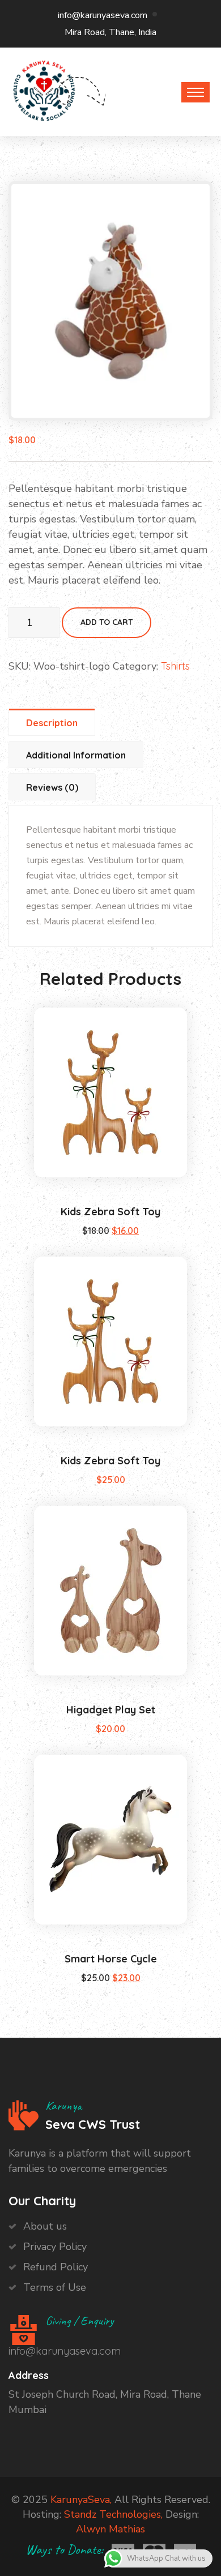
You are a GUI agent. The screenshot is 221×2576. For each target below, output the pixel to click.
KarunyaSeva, (81, 2500)
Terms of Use (55, 2287)
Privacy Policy (55, 2247)
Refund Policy (56, 2267)
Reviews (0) (52, 787)
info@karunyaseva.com (103, 15)
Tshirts (175, 666)
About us (45, 2226)
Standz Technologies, (113, 2514)
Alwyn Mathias (110, 2529)
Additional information (76, 755)
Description (52, 723)
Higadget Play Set (111, 1710)
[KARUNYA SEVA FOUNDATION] (44, 89)
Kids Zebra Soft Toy (110, 1212)
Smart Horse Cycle (111, 1959)
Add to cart (107, 622)
